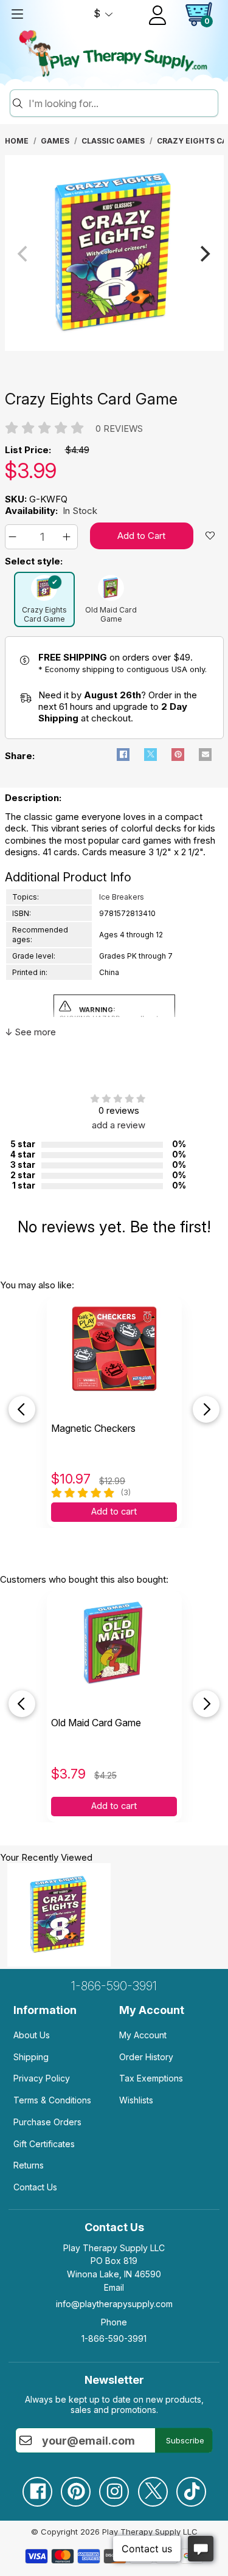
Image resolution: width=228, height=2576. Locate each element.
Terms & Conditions (52, 2100)
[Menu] (17, 14)
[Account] (157, 15)
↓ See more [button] (30, 1032)
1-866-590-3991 (114, 1986)
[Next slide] (206, 1409)
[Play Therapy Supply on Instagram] (114, 2487)
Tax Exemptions (151, 2078)
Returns (29, 2165)
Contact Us (35, 2187)
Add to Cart (141, 536)
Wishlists (136, 2100)
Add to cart (114, 1512)
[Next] (204, 254)
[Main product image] (114, 348)
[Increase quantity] (68, 537)
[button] (14, 537)
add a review (119, 1125)
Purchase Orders (47, 2122)
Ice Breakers (122, 897)
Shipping (31, 2057)
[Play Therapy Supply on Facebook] (37, 2487)
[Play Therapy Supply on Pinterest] (75, 2487)
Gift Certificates (44, 2144)
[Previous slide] (22, 1409)
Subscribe (185, 2440)
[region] (114, 254)
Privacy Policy (42, 2078)
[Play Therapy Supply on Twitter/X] (153, 2487)
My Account (143, 2035)
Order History (146, 2057)
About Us (32, 2035)
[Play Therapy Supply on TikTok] (191, 2487)
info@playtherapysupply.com (114, 2304)
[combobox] (121, 103)
